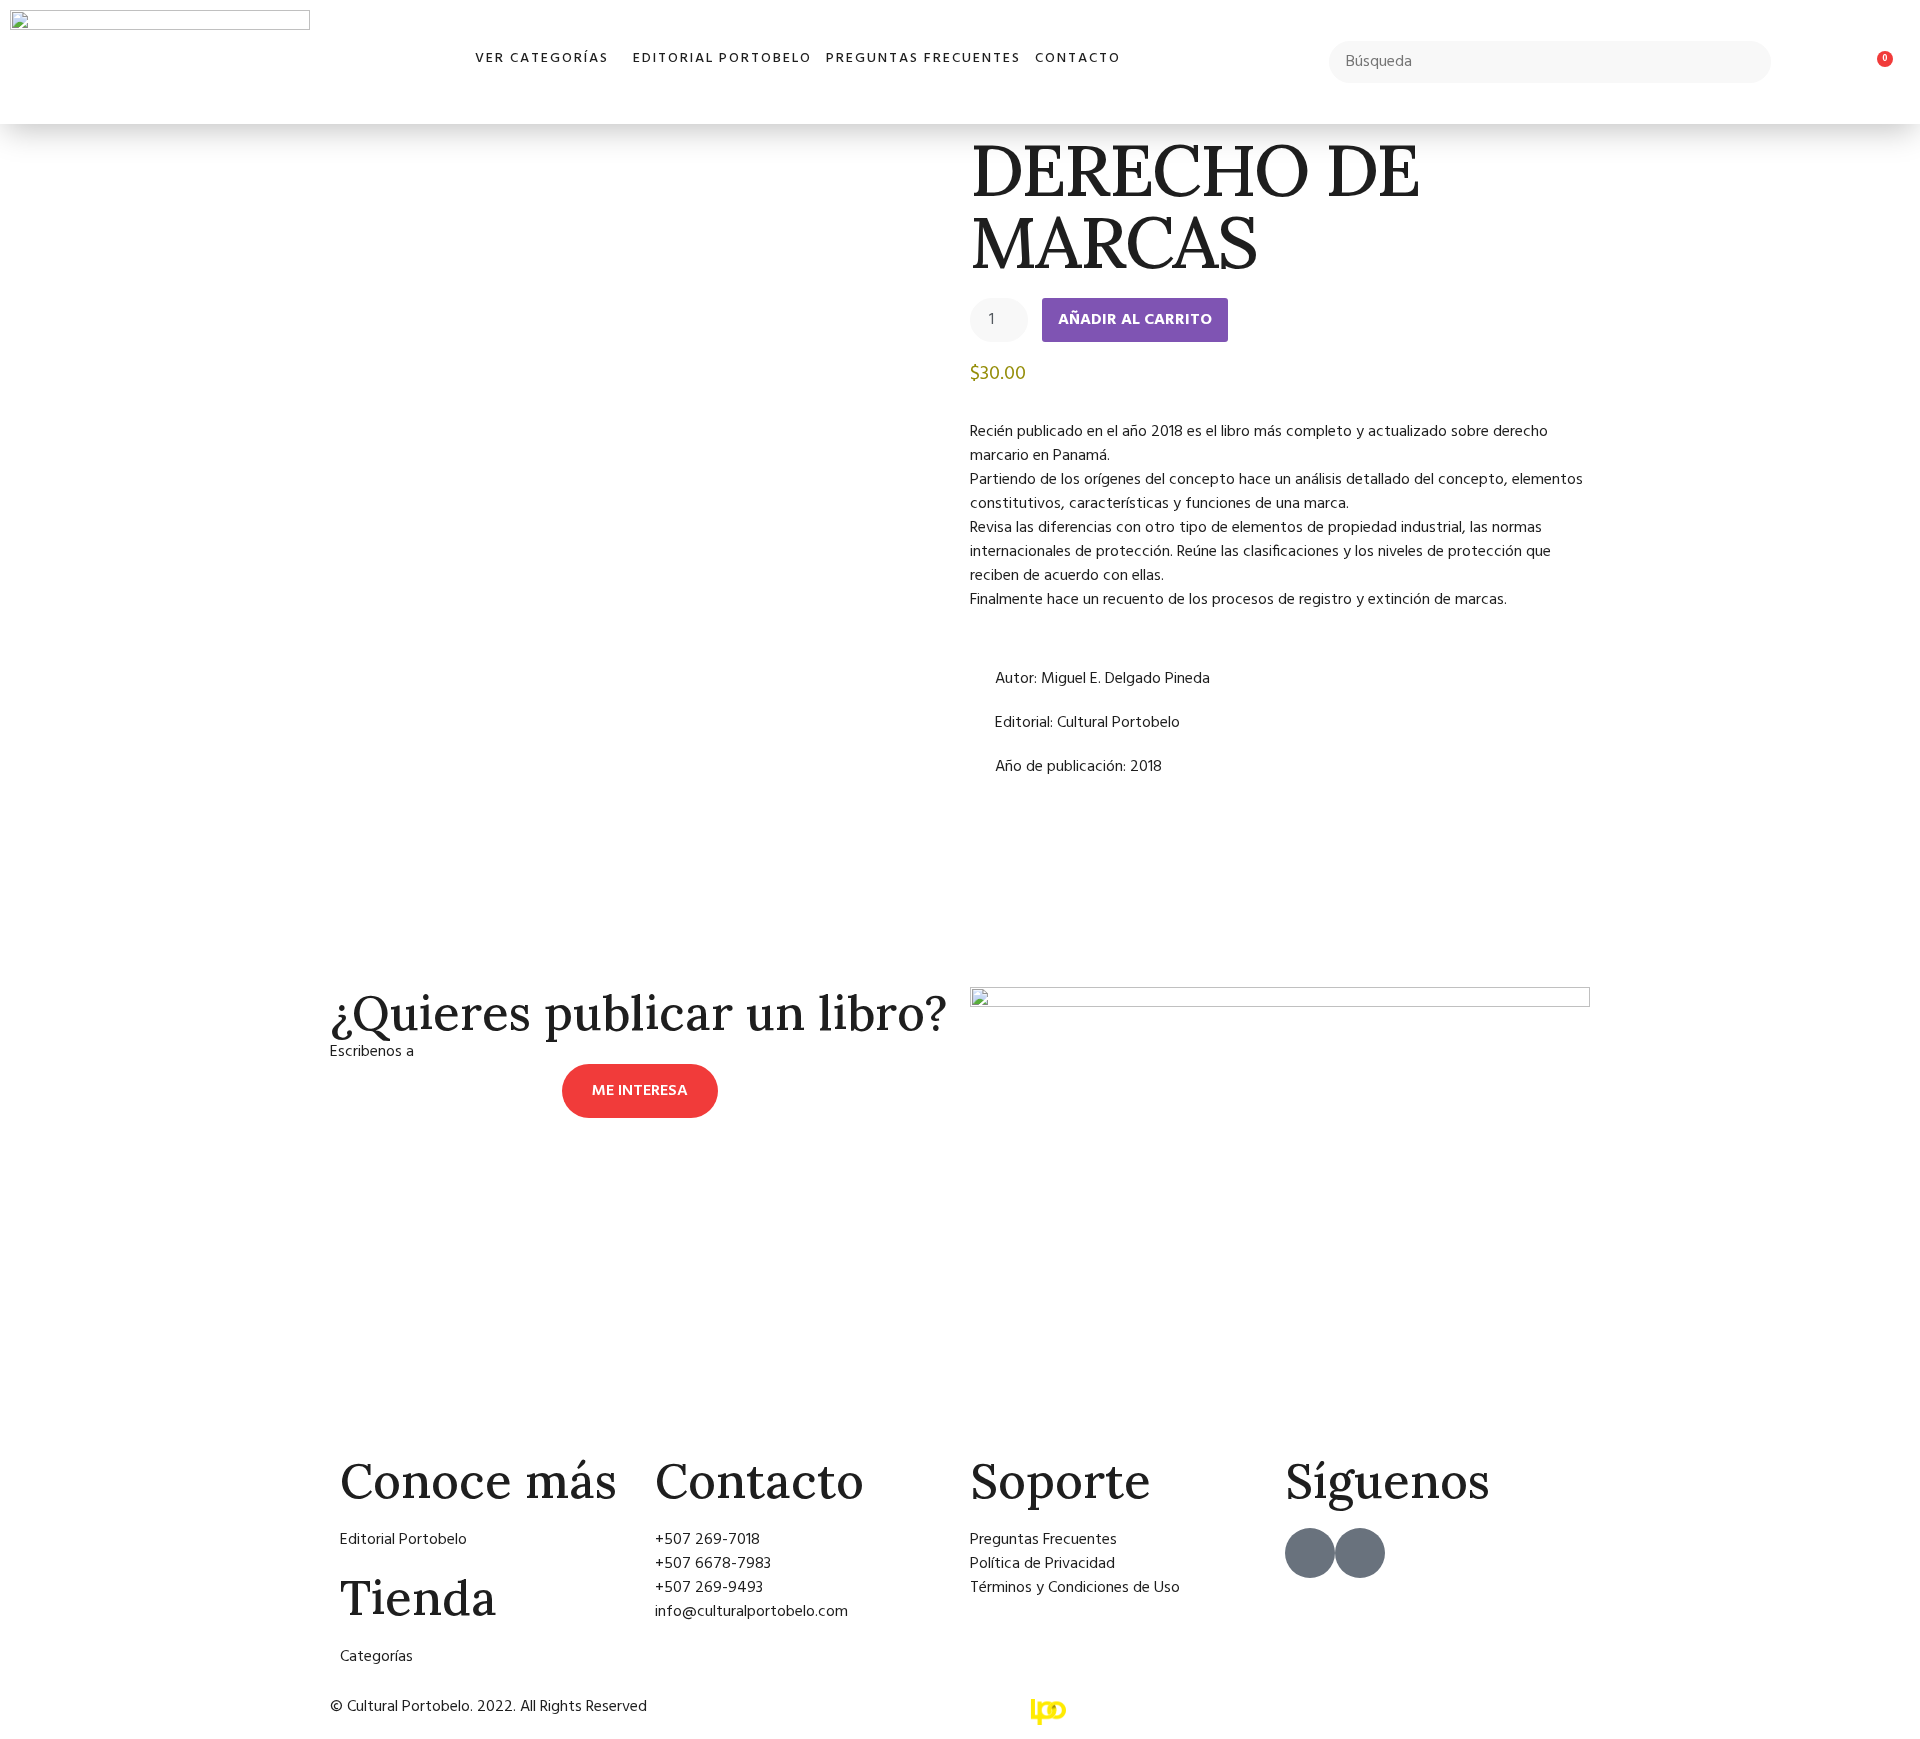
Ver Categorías (542, 58)
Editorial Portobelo (722, 58)
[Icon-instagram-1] (1360, 1553)
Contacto (1078, 58)
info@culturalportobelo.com (514, 1052)
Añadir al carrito (1135, 320)
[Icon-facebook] (1310, 1553)
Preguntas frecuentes (923, 58)
